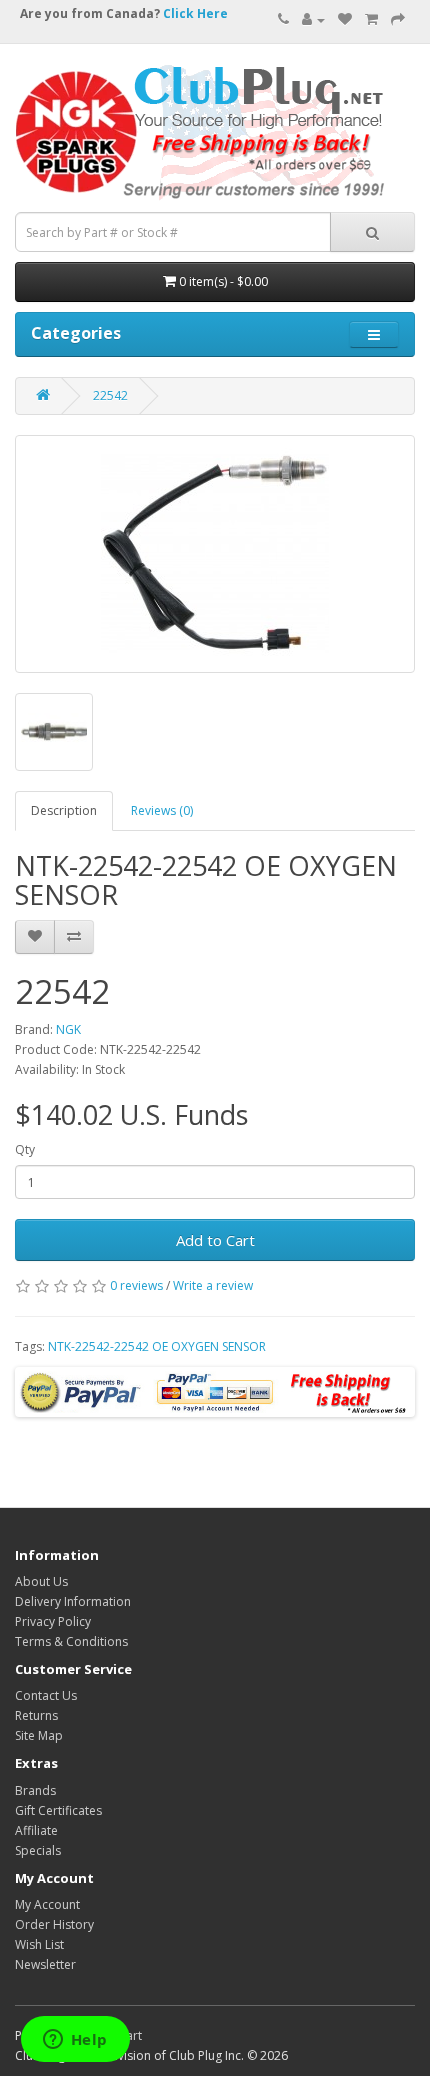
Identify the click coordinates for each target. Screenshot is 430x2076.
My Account (47, 1904)
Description (64, 810)
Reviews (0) (162, 810)
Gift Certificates (58, 1810)
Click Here (195, 13)
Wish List (39, 1944)
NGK (68, 1029)
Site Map (39, 1735)
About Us (41, 1581)
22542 (110, 395)
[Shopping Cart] (371, 19)
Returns (36, 1715)
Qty (25, 1149)
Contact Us (46, 1695)
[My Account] (313, 19)
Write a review (213, 1285)
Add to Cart (215, 1240)
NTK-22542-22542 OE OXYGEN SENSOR (157, 1346)
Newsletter (45, 1964)
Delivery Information (73, 1601)
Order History (54, 1924)
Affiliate (36, 1830)
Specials (38, 1850)
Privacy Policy (53, 1621)
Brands (35, 1790)
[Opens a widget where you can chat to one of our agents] (75, 2041)
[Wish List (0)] (345, 19)
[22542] (215, 554)
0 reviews (136, 1285)
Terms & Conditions (71, 1641)
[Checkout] (398, 19)
